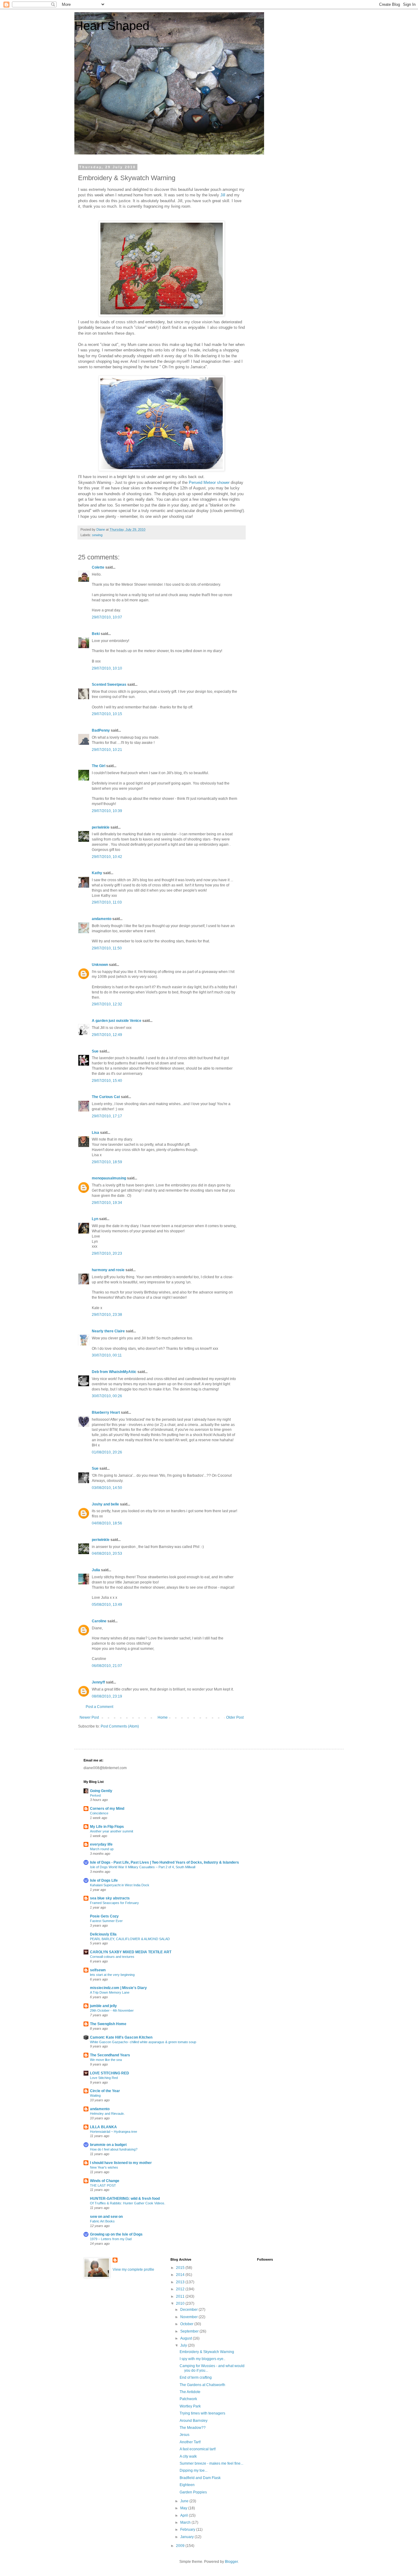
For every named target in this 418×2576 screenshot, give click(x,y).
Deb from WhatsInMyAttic (114, 1372)
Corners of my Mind (107, 1809)
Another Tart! (190, 2442)
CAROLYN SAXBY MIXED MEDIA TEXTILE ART (131, 1952)
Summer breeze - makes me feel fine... (211, 2463)
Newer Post (89, 1717)
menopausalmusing (109, 1178)
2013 (181, 2282)
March (186, 2522)
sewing (97, 535)
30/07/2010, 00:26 (107, 1396)
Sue (95, 1051)
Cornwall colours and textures (112, 1957)
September (190, 2331)
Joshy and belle (105, 1504)
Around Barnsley (194, 2421)
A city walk (188, 2456)
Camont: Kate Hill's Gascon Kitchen (121, 2037)
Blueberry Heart (106, 1412)
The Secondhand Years (110, 2055)
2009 (181, 2546)
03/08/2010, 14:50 (107, 1488)
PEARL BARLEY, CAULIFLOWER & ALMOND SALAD (130, 1939)
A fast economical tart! (198, 2449)
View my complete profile (133, 2270)
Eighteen (187, 2485)
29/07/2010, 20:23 (107, 1253)
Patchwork (188, 2399)
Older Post (235, 1717)
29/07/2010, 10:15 (107, 714)
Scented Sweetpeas (109, 685)
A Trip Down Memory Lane (110, 1992)
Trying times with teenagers (202, 2413)
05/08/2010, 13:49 (107, 1605)
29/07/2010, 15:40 (107, 1081)
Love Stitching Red (104, 2078)
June (185, 2501)
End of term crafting (196, 2377)
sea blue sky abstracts (110, 1898)
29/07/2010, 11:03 (107, 902)
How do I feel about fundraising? (114, 2149)
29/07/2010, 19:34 (107, 1203)
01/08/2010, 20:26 (107, 1452)
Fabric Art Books (102, 2221)
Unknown (100, 965)
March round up (102, 1849)
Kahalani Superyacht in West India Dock (120, 1885)
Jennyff (98, 1682)
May (184, 2508)
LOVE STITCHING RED (110, 2073)
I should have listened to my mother (121, 2163)
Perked (95, 1795)
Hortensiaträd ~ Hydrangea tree (114, 2132)
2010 (181, 2303)
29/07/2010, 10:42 (107, 857)
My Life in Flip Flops (107, 1827)
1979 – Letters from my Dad (111, 2239)
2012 (181, 2289)
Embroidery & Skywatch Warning (207, 2352)
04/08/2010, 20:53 (107, 1553)
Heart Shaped (112, 26)
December (189, 2310)
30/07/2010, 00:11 (107, 1355)
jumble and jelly (103, 2006)
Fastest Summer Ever (106, 1921)
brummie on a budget (108, 2145)
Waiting (95, 2095)
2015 (181, 2268)
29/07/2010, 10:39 (107, 811)
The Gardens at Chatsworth (202, 2385)
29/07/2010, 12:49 (107, 1035)
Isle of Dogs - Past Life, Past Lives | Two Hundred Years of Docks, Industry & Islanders (164, 1862)
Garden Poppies (193, 2492)
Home (163, 1717)
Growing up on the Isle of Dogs (116, 2234)
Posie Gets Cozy (104, 1916)
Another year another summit (112, 1831)
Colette (98, 567)
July (184, 2345)
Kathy (97, 873)
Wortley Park (190, 2406)
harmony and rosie (108, 1270)
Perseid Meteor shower (210, 483)
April (185, 2515)
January (187, 2537)
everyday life (101, 1844)
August (187, 2338)
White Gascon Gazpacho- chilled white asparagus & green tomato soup (143, 2042)
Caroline (99, 1621)
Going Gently (101, 1791)
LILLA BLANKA (103, 2127)
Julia (96, 1570)
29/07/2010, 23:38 (107, 1315)
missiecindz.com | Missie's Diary (118, 1988)
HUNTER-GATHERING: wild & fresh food (125, 2199)
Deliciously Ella (103, 1934)
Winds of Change (105, 2181)
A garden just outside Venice (117, 1021)
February (188, 2530)
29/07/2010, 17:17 (107, 1116)
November (189, 2317)
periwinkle (101, 827)
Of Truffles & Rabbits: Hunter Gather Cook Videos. (128, 2203)
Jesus (185, 2435)
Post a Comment (99, 1707)
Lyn (95, 1219)
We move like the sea (106, 2060)
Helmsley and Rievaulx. (107, 2114)
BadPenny (101, 730)
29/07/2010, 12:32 (107, 1004)
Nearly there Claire (108, 1331)
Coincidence (99, 1813)
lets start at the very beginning (112, 1975)
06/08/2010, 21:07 (107, 1666)
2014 (181, 2275)
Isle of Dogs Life (104, 1880)
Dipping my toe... (194, 2470)
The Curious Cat (106, 1097)
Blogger (231, 2562)
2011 (181, 2296)
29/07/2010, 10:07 (107, 617)
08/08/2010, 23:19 (107, 1696)
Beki (96, 634)
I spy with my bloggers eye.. (202, 2359)
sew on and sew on (106, 2217)
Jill (223, 195)
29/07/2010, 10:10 (107, 668)
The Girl (99, 766)
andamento (102, 919)
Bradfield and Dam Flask (200, 2478)
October (187, 2324)
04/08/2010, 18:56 (107, 1523)
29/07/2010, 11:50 (107, 948)
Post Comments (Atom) (120, 1726)
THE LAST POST (103, 2185)
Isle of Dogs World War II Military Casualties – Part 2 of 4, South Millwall (143, 1867)
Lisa (95, 1133)
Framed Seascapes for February (114, 1903)
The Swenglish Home (108, 2024)
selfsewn (98, 1970)
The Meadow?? (193, 2428)
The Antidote (190, 2392)
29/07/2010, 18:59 (107, 1162)
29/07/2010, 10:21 (107, 750)
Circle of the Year (105, 2091)
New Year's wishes (104, 2167)
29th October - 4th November (112, 2010)
